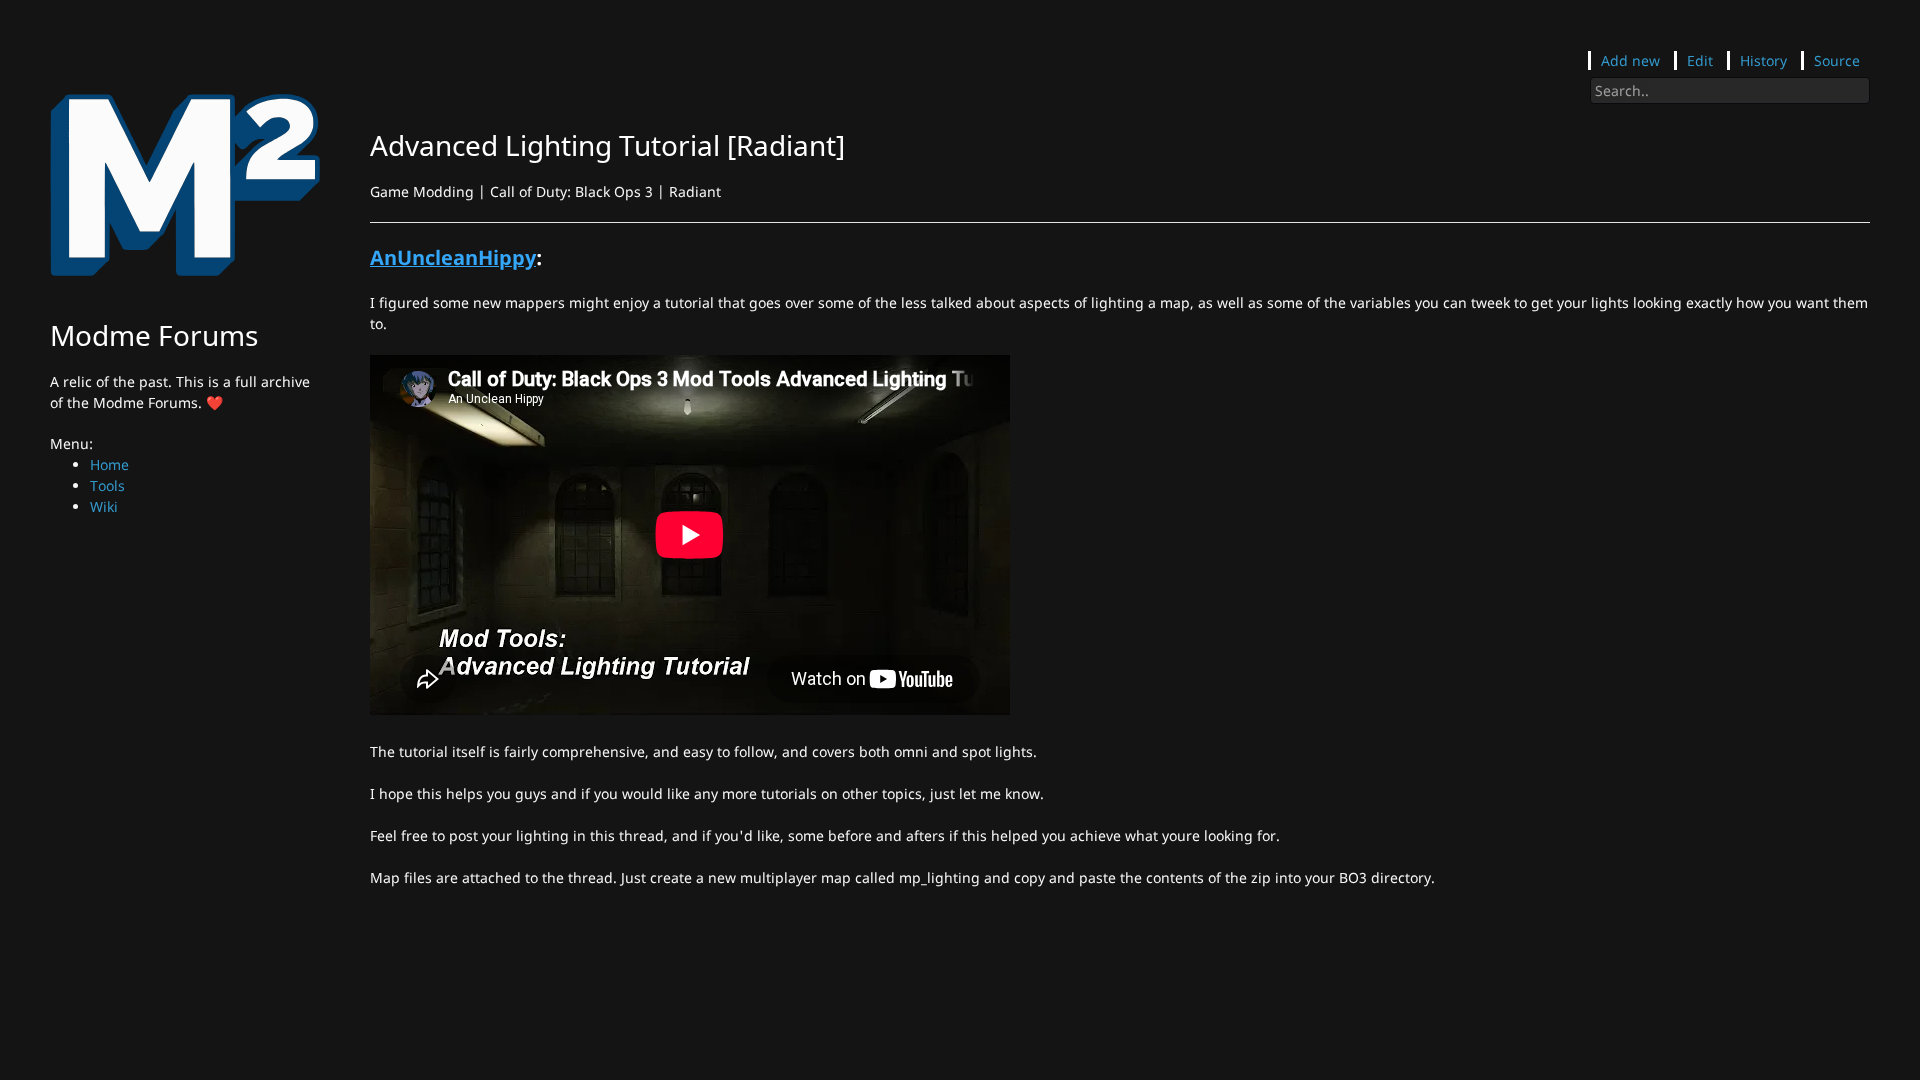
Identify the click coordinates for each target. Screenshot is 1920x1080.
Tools (107, 485)
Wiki (104, 506)
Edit (1700, 60)
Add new (1630, 60)
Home (109, 464)
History (1763, 60)
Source (1837, 60)
